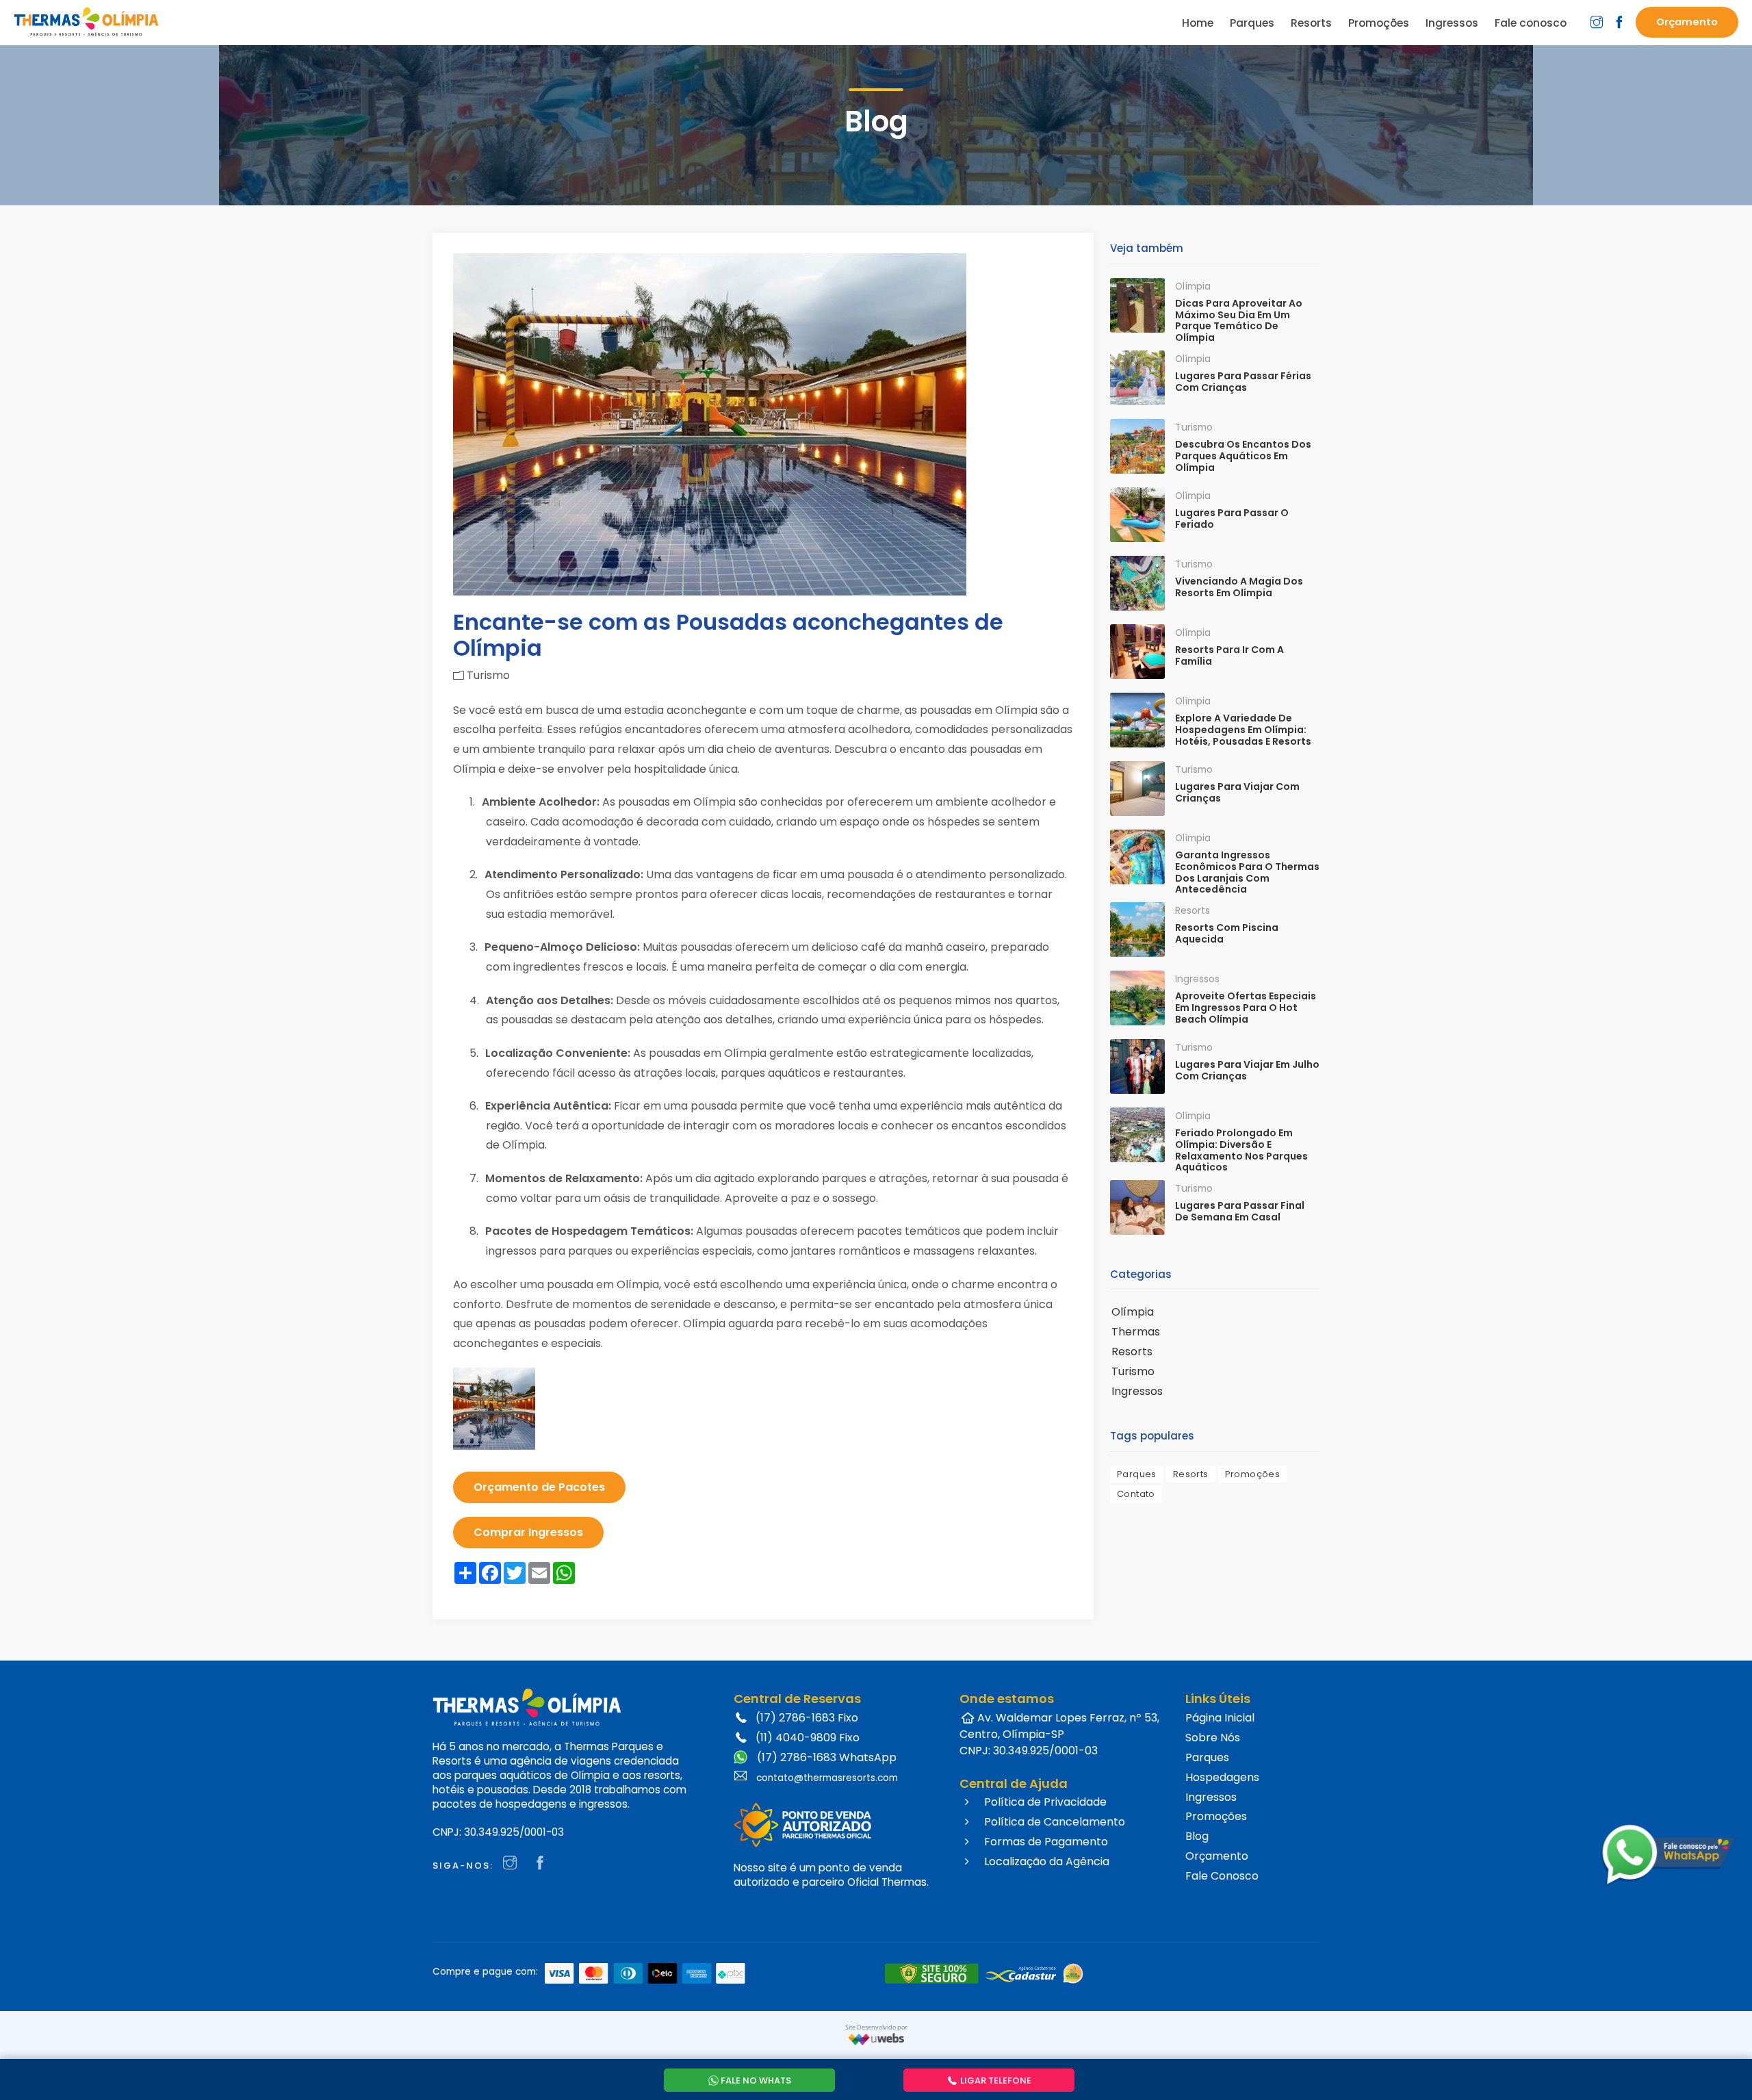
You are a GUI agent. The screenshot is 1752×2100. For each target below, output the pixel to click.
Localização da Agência (1045, 1861)
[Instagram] (513, 1864)
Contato (1136, 1494)
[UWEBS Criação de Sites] (876, 2039)
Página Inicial (1220, 1718)
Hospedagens (1222, 1777)
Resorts (1132, 1352)
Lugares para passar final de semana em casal (1240, 1211)
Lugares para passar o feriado (1232, 518)
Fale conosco (1531, 23)
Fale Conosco (1222, 1876)
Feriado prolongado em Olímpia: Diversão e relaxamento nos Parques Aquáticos (1241, 1150)
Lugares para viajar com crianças (1237, 792)
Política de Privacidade (1044, 1802)
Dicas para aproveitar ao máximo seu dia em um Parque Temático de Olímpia (1239, 320)
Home (1198, 23)
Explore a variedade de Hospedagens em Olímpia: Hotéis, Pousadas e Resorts (1243, 730)
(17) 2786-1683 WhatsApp (825, 1757)
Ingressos (1137, 1391)
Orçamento (1217, 1856)
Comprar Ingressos (528, 1532)
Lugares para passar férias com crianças (1243, 382)
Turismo (1133, 1371)
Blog (1197, 1836)
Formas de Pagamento (1045, 1842)
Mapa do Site (1196, 1898)
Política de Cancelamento (1053, 1822)
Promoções (1253, 1474)
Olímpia (1133, 1312)
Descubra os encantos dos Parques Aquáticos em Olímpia (1243, 456)
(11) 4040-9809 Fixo (808, 1738)
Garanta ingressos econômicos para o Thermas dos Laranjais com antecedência (1247, 872)
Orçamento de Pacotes (539, 1487)
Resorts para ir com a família (1229, 655)
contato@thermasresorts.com (827, 1778)
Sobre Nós (1213, 1738)
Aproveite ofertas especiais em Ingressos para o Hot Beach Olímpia (1246, 1008)
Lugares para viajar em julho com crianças (1247, 1070)
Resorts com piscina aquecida (1227, 933)
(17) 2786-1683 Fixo (807, 1718)
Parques (1137, 1474)
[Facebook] (543, 1864)
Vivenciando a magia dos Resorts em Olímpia (1239, 587)
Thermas (1136, 1332)
